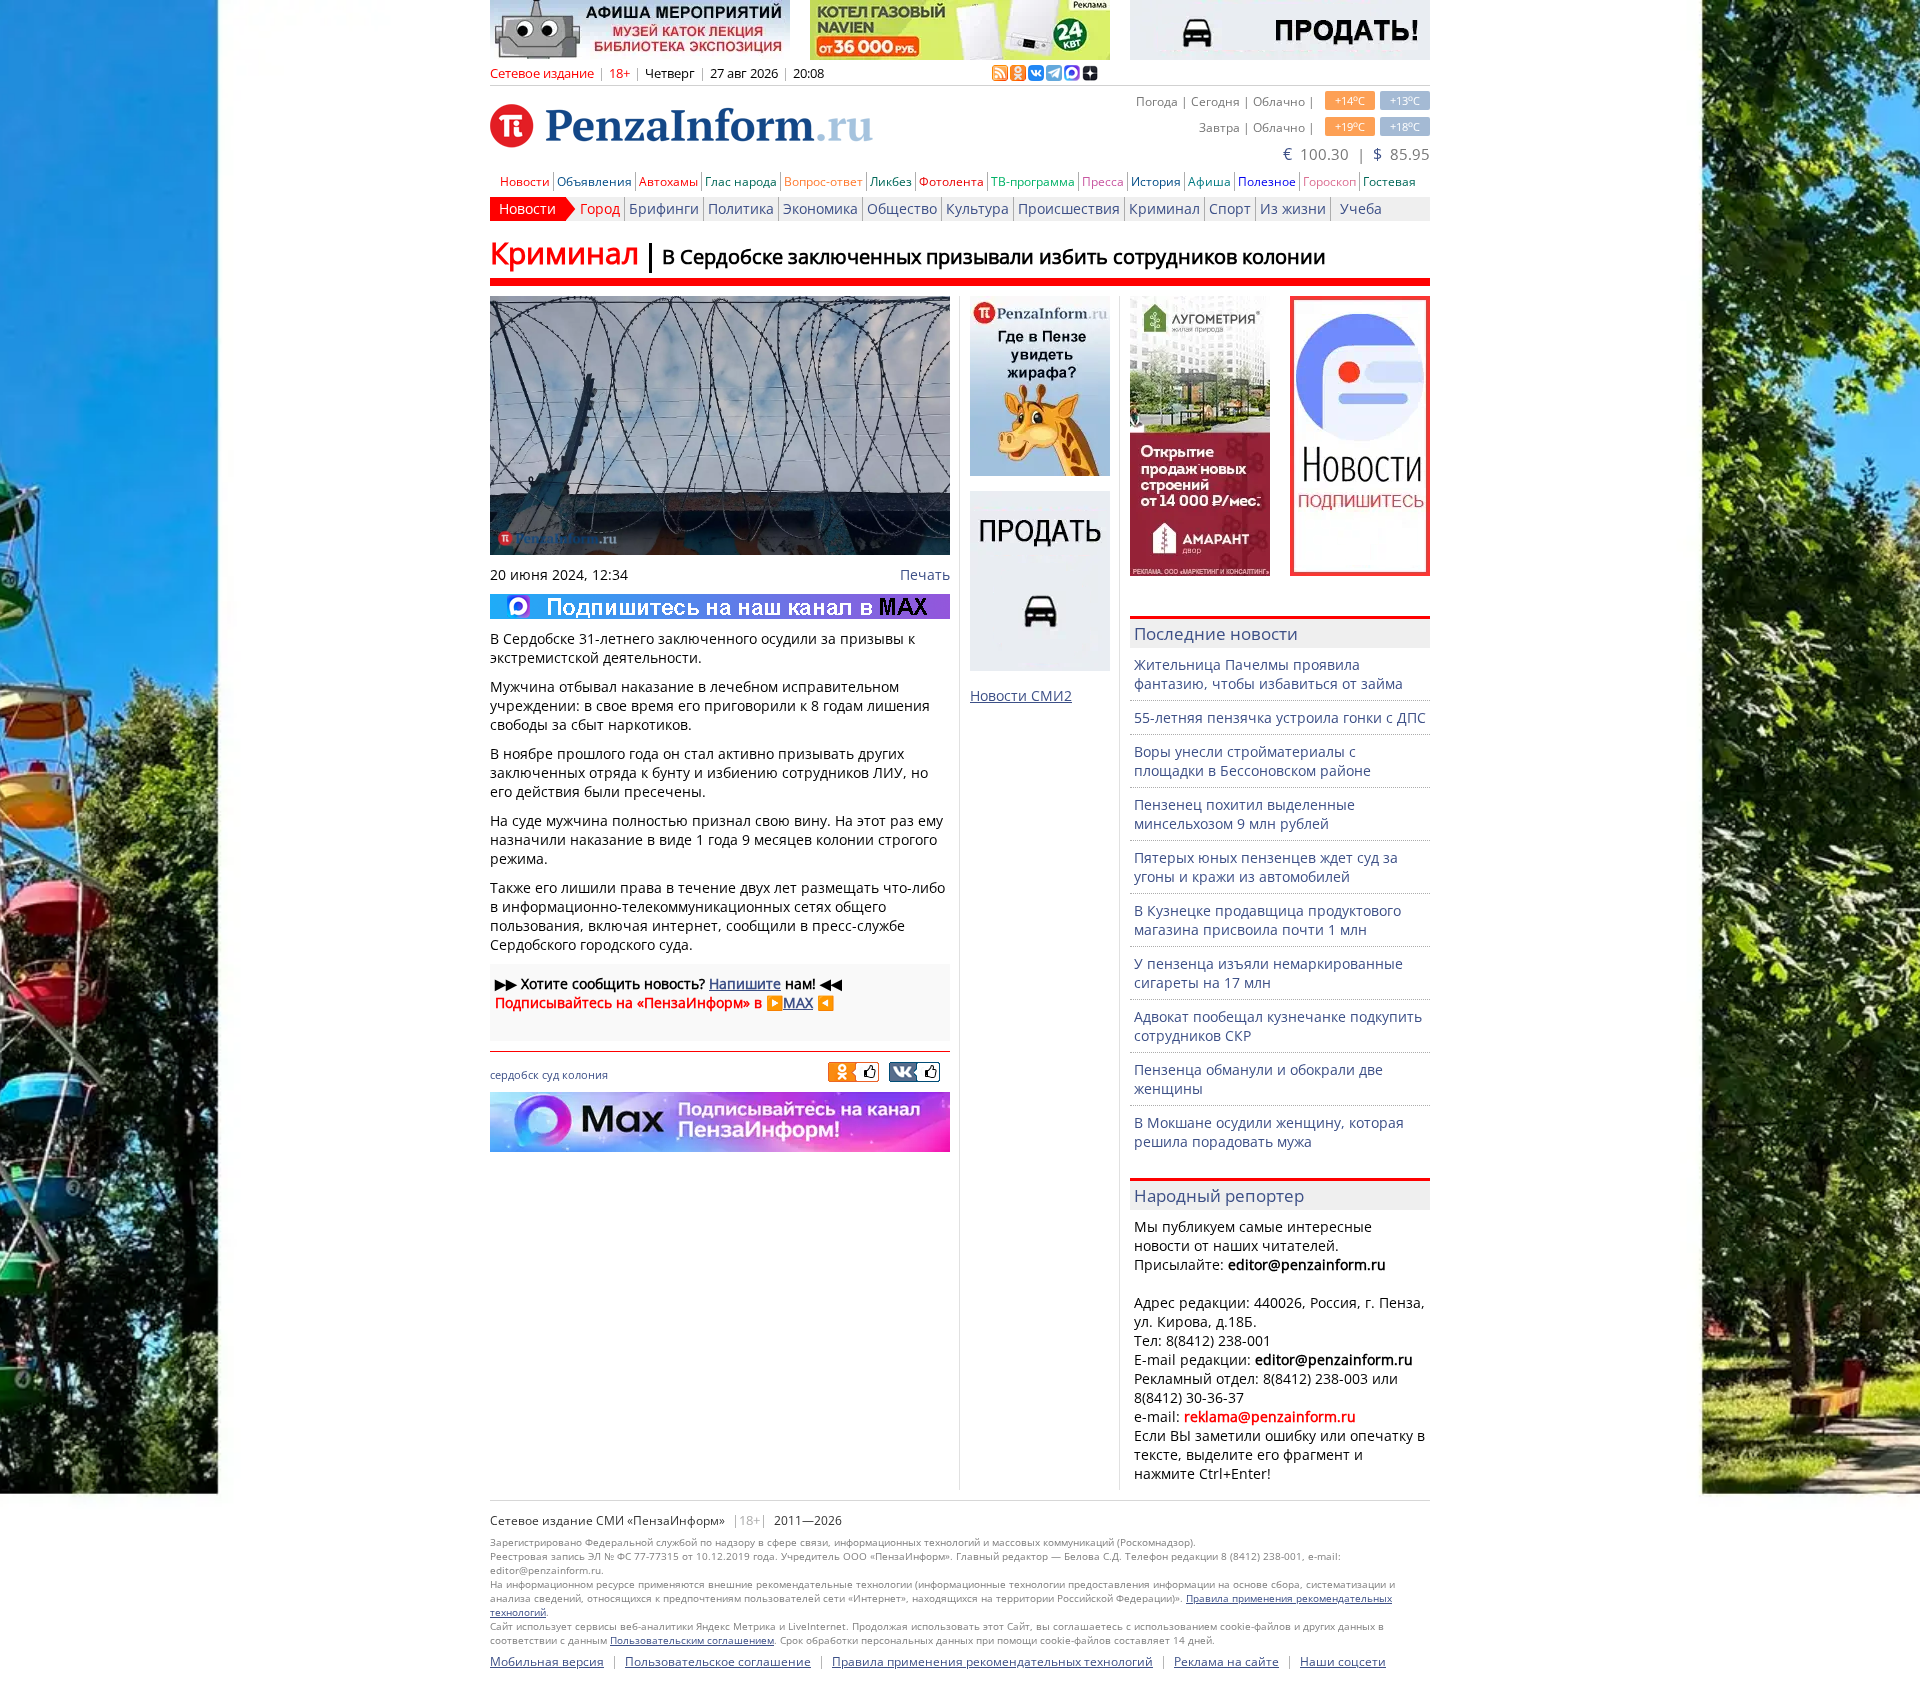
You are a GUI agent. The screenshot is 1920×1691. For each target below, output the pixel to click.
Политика (741, 208)
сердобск (514, 1074)
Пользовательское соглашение (718, 1661)
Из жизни (1293, 208)
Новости (525, 181)
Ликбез (891, 181)
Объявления (594, 181)
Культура (977, 208)
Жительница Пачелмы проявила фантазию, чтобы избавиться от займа (1268, 674)
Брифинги (664, 208)
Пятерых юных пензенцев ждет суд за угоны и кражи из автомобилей (1266, 867)
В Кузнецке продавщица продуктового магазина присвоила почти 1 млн (1267, 920)
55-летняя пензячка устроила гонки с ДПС (1280, 717)
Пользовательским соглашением (692, 1640)
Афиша (1209, 181)
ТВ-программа (1033, 181)
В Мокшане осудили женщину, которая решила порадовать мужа (1269, 1132)
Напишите (745, 983)
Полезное (1267, 181)
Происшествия (1069, 208)
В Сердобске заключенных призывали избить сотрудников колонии (994, 256)
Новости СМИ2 (1021, 695)
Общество (902, 208)
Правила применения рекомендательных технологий (992, 1661)
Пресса (1103, 181)
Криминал (1164, 208)
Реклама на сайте (1226, 1661)
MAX (798, 1002)
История (1156, 181)
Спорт (1230, 208)
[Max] (720, 606)
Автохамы (668, 181)
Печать (925, 574)
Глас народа (741, 181)
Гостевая (1389, 181)
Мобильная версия (547, 1661)
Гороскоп (1329, 181)
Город (600, 208)
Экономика (820, 208)
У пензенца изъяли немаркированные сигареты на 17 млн (1268, 973)
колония (585, 1074)
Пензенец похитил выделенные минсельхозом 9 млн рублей (1244, 814)
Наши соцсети (1343, 1661)
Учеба (1361, 208)
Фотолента (951, 181)
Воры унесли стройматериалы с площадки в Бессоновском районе (1252, 761)
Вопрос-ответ (823, 181)
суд (550, 1074)
